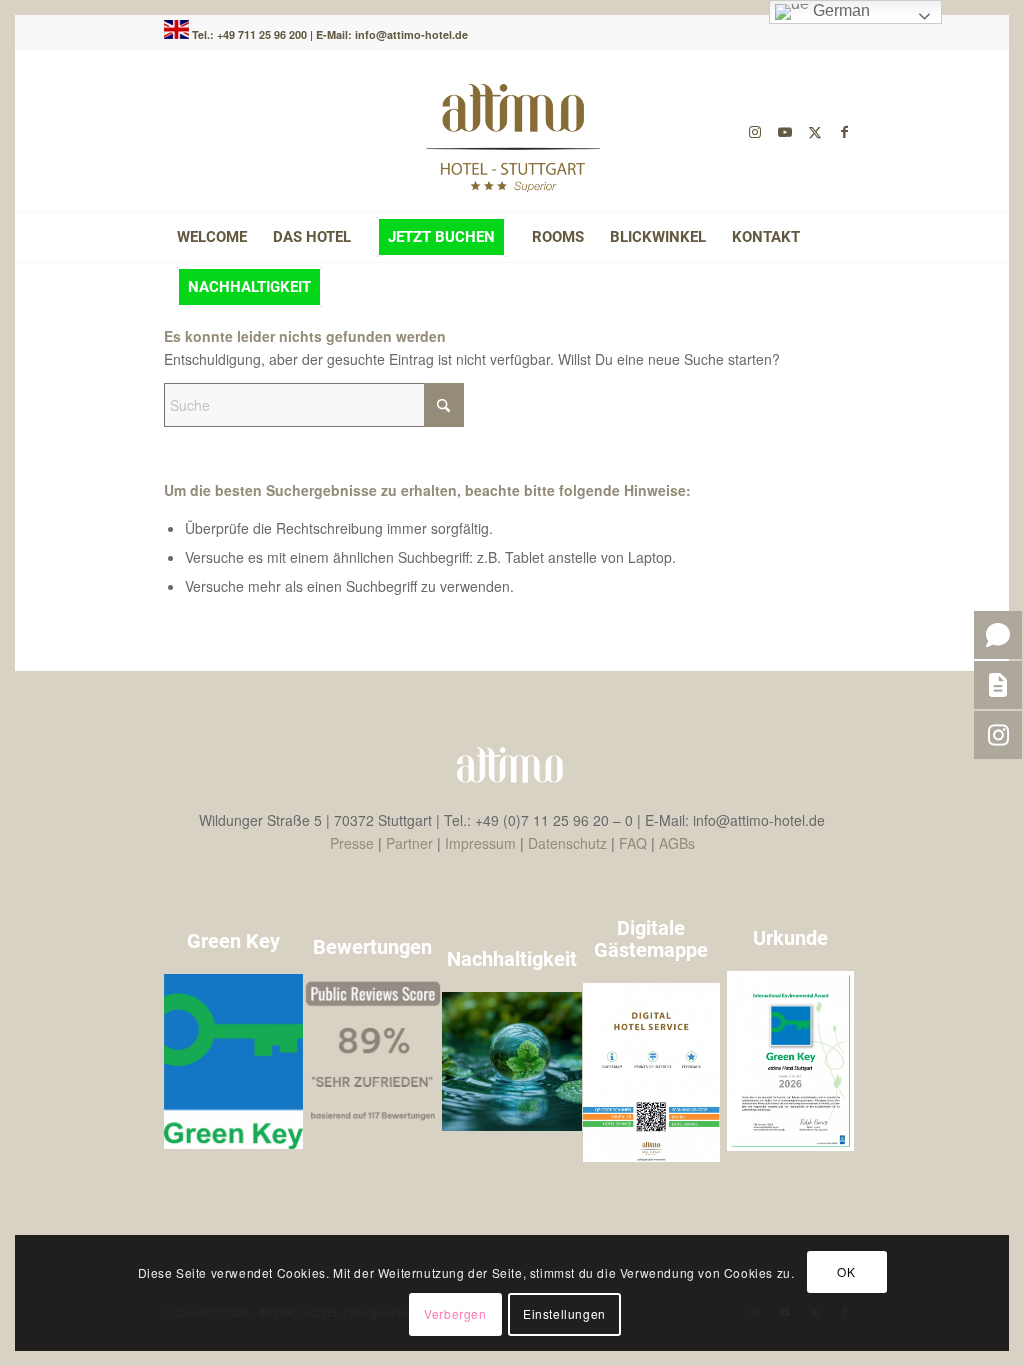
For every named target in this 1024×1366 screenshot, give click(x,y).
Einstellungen (564, 1313)
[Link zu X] (815, 131)
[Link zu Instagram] (755, 131)
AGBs (677, 843)
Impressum (480, 843)
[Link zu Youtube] (785, 131)
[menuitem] (212, 237)
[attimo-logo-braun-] (512, 131)
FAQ (633, 843)
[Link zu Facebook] (845, 131)
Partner (409, 843)
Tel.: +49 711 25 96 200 (251, 34)
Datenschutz (567, 843)
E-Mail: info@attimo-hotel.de (392, 34)
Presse (352, 843)
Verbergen (455, 1313)
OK (846, 1271)
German (839, 10)
